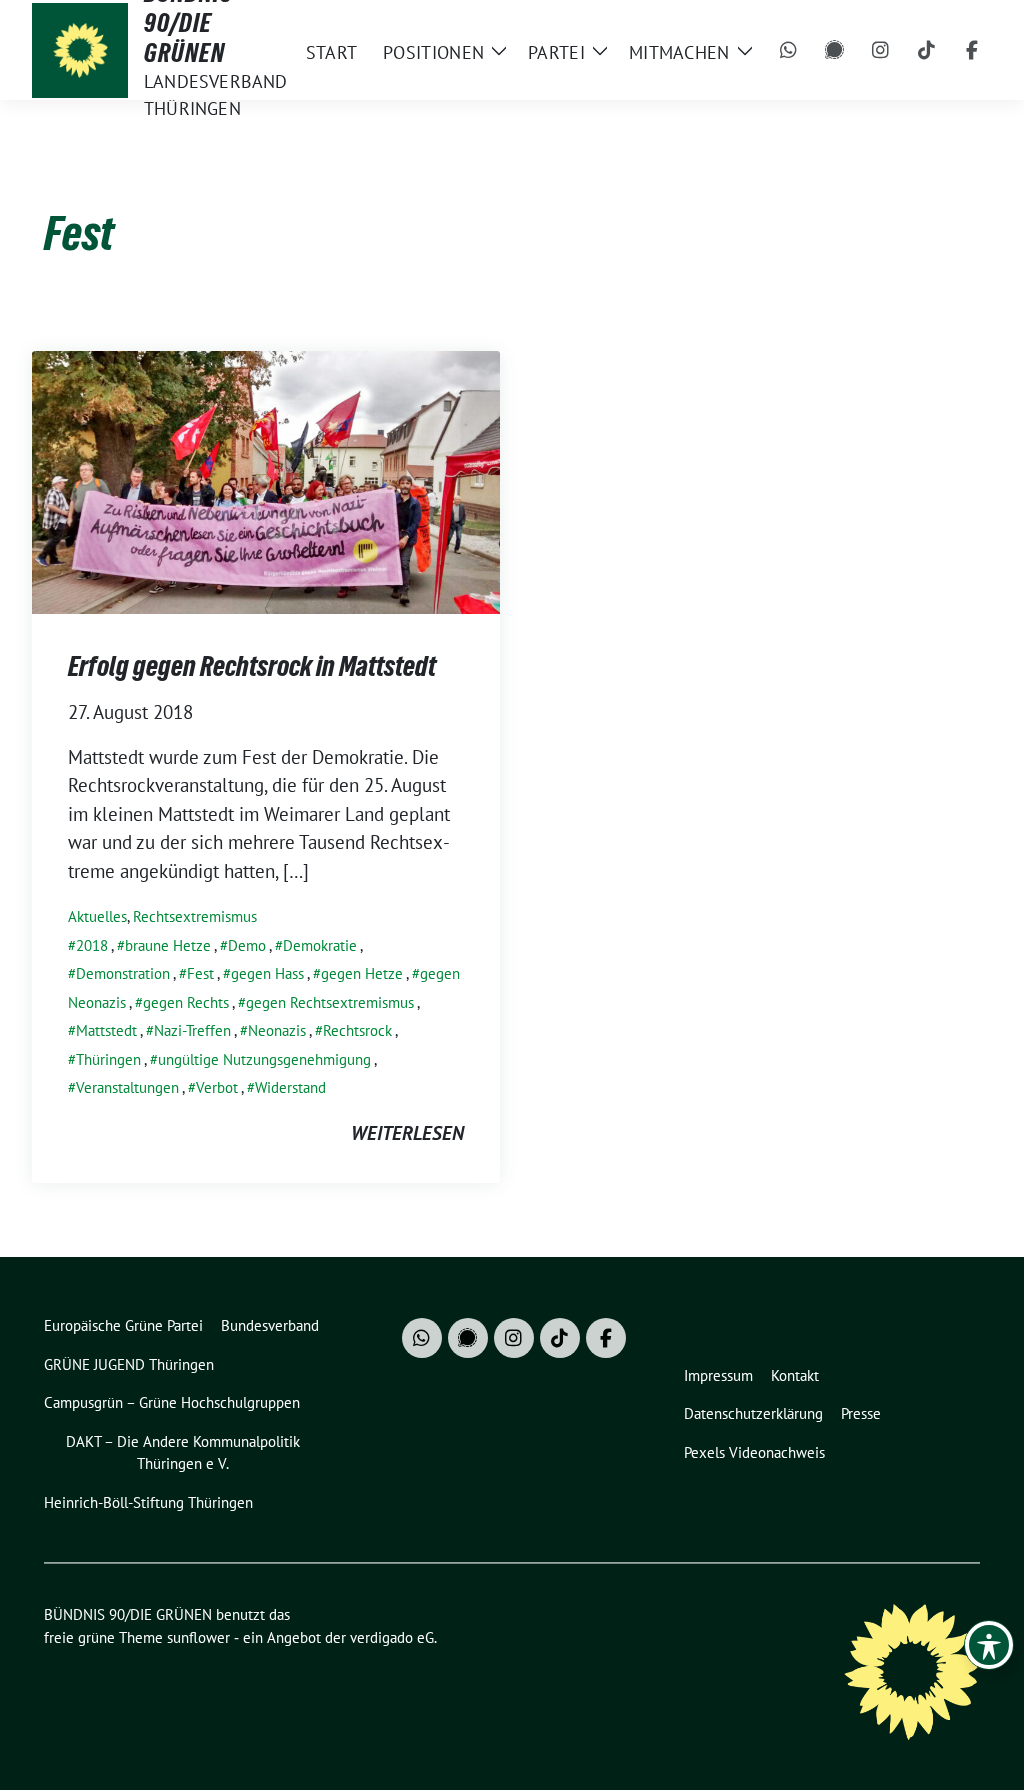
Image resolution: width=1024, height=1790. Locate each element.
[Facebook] (973, 50)
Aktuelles (97, 916)
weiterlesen (407, 1133)
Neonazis (277, 1030)
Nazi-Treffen (192, 1030)
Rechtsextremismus (195, 916)
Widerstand (290, 1087)
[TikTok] (927, 50)
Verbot (217, 1087)
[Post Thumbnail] (266, 480)
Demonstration (123, 973)
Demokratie (320, 945)
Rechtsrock (357, 1030)
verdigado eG (392, 1637)
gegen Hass (267, 973)
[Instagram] (881, 50)
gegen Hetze (362, 973)
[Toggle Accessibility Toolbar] (989, 1645)
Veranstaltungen (127, 1087)
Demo (247, 945)
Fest (200, 973)
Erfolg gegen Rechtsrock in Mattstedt (252, 666)
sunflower (198, 1637)
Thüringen (108, 1059)
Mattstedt (106, 1030)
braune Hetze (168, 945)
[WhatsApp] (789, 50)
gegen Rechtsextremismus (330, 1002)
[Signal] (835, 50)
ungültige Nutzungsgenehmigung (264, 1059)
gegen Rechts (186, 1002)
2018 (92, 945)
